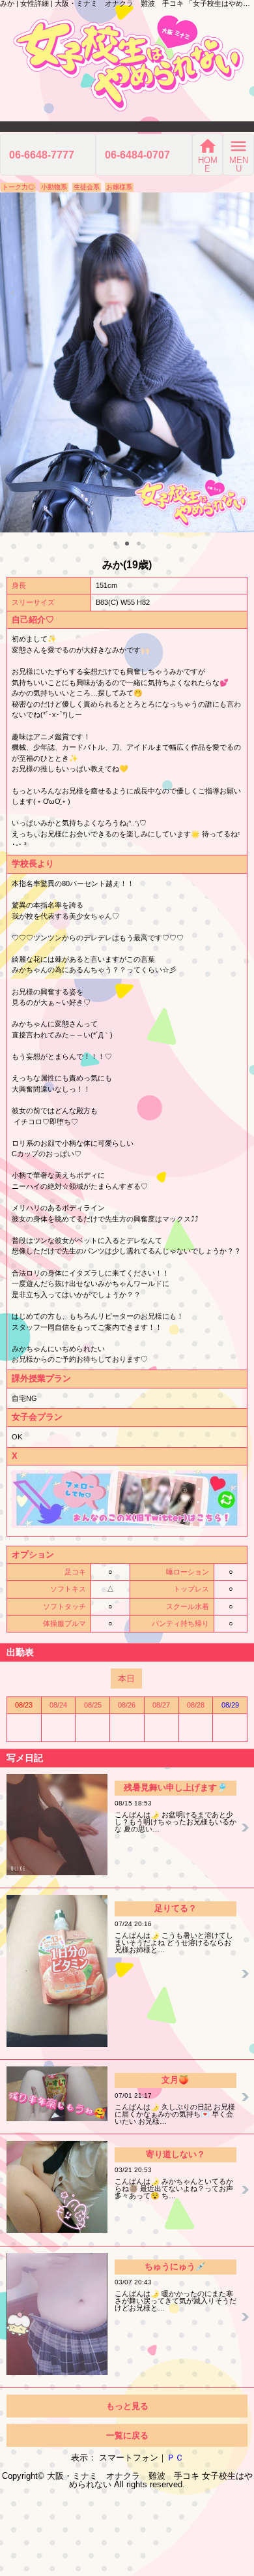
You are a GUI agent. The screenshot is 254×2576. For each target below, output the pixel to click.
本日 (126, 1679)
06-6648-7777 (42, 155)
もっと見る (127, 2406)
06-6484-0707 (137, 155)
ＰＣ (175, 2458)
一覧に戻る (127, 2435)
